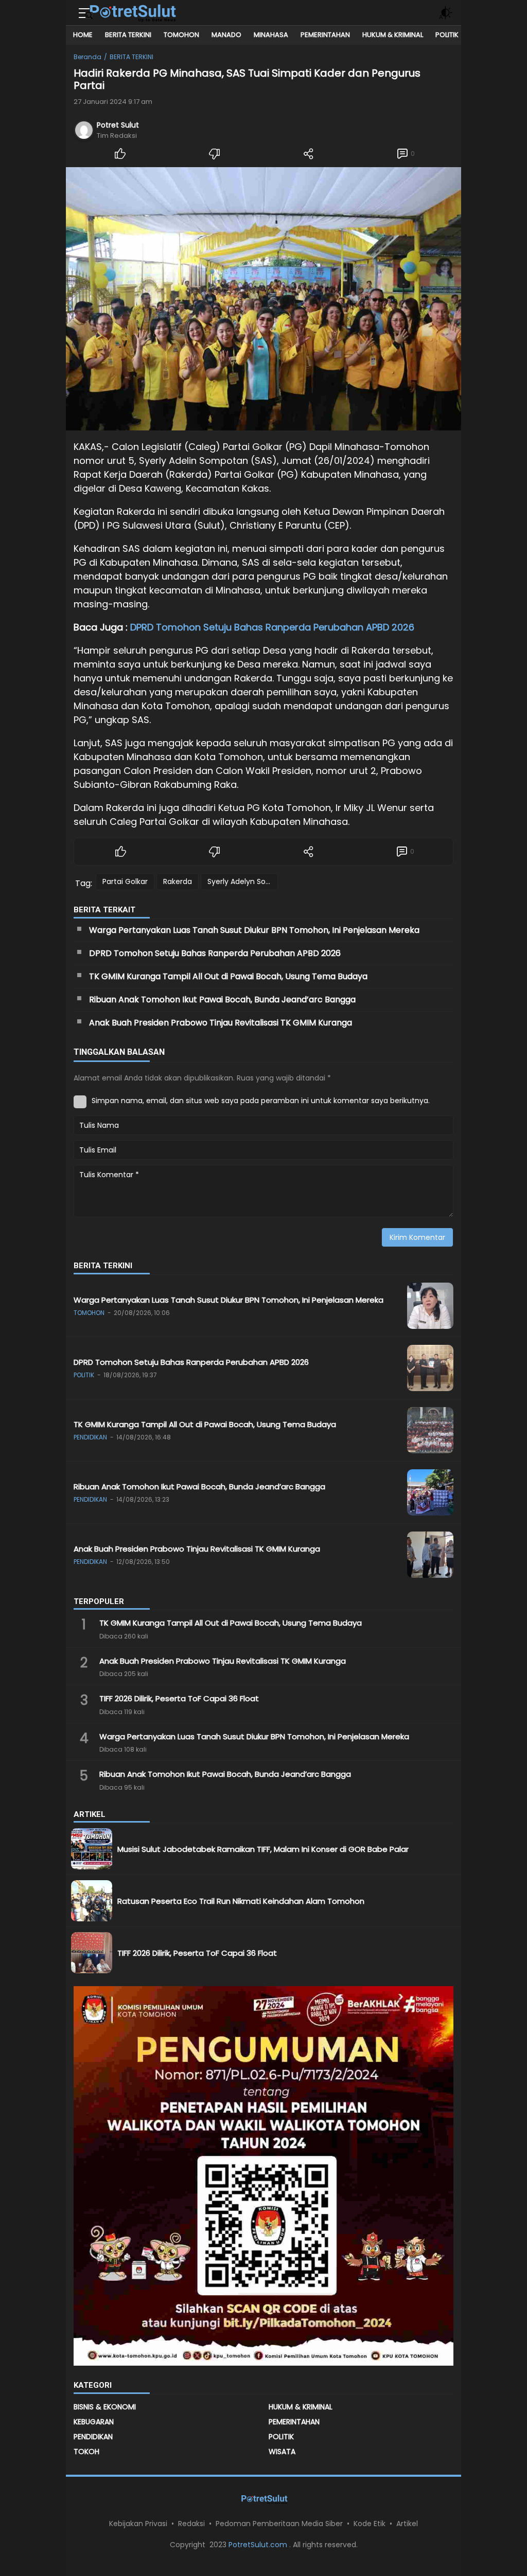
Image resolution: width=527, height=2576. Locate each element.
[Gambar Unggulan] (263, 299)
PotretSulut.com (259, 2545)
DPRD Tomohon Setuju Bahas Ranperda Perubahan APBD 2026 (272, 627)
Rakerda (178, 881)
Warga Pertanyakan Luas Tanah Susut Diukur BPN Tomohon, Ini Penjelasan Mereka (255, 930)
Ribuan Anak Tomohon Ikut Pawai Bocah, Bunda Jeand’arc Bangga (222, 999)
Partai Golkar (125, 881)
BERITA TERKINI (131, 57)
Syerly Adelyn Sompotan (243, 881)
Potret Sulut (118, 125)
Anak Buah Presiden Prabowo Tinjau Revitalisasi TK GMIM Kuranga (222, 1023)
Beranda (87, 57)
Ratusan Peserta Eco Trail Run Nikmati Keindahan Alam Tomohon (242, 1901)
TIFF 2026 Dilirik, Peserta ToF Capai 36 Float (180, 1698)
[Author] (84, 130)
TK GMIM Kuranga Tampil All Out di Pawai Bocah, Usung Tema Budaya (228, 976)
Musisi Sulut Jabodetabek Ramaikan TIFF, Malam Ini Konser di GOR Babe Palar (263, 1849)
